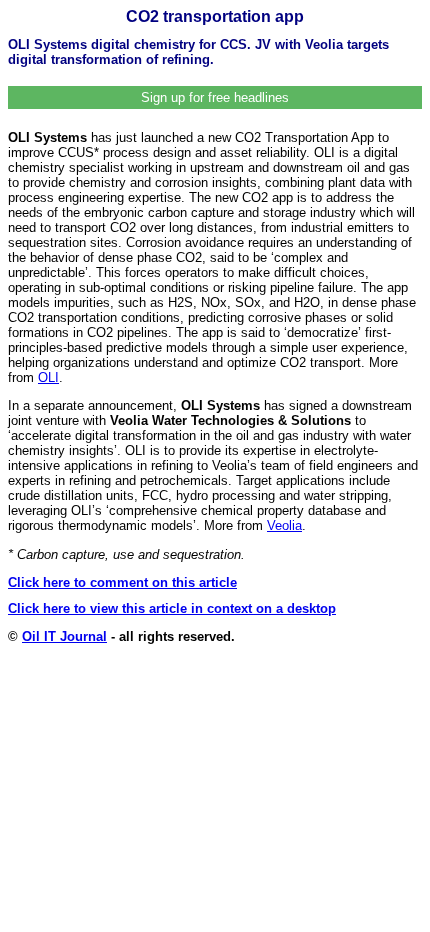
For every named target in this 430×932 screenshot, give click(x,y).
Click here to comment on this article (122, 582)
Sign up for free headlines (215, 97)
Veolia (284, 525)
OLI (48, 377)
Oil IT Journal (64, 636)
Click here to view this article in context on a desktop (172, 608)
